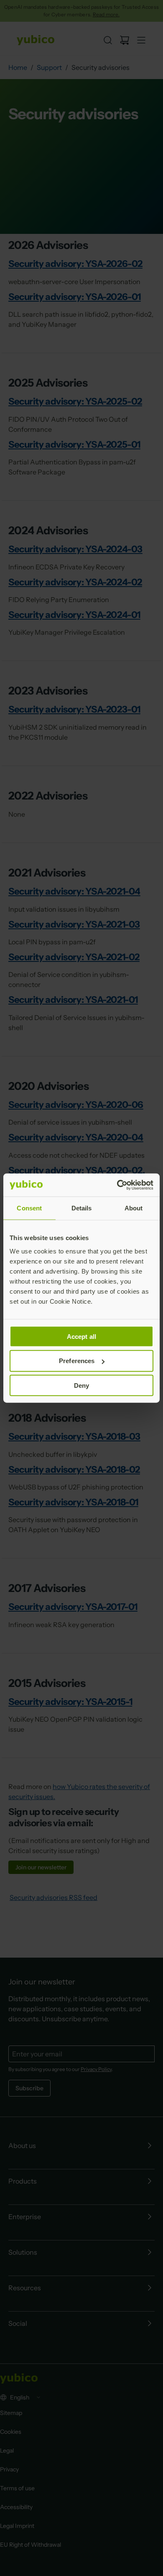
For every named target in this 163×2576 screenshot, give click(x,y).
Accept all (81, 1336)
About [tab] (134, 1208)
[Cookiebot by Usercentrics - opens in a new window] (117, 1185)
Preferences (77, 1361)
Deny (81, 1385)
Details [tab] (82, 1208)
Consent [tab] (29, 1208)
